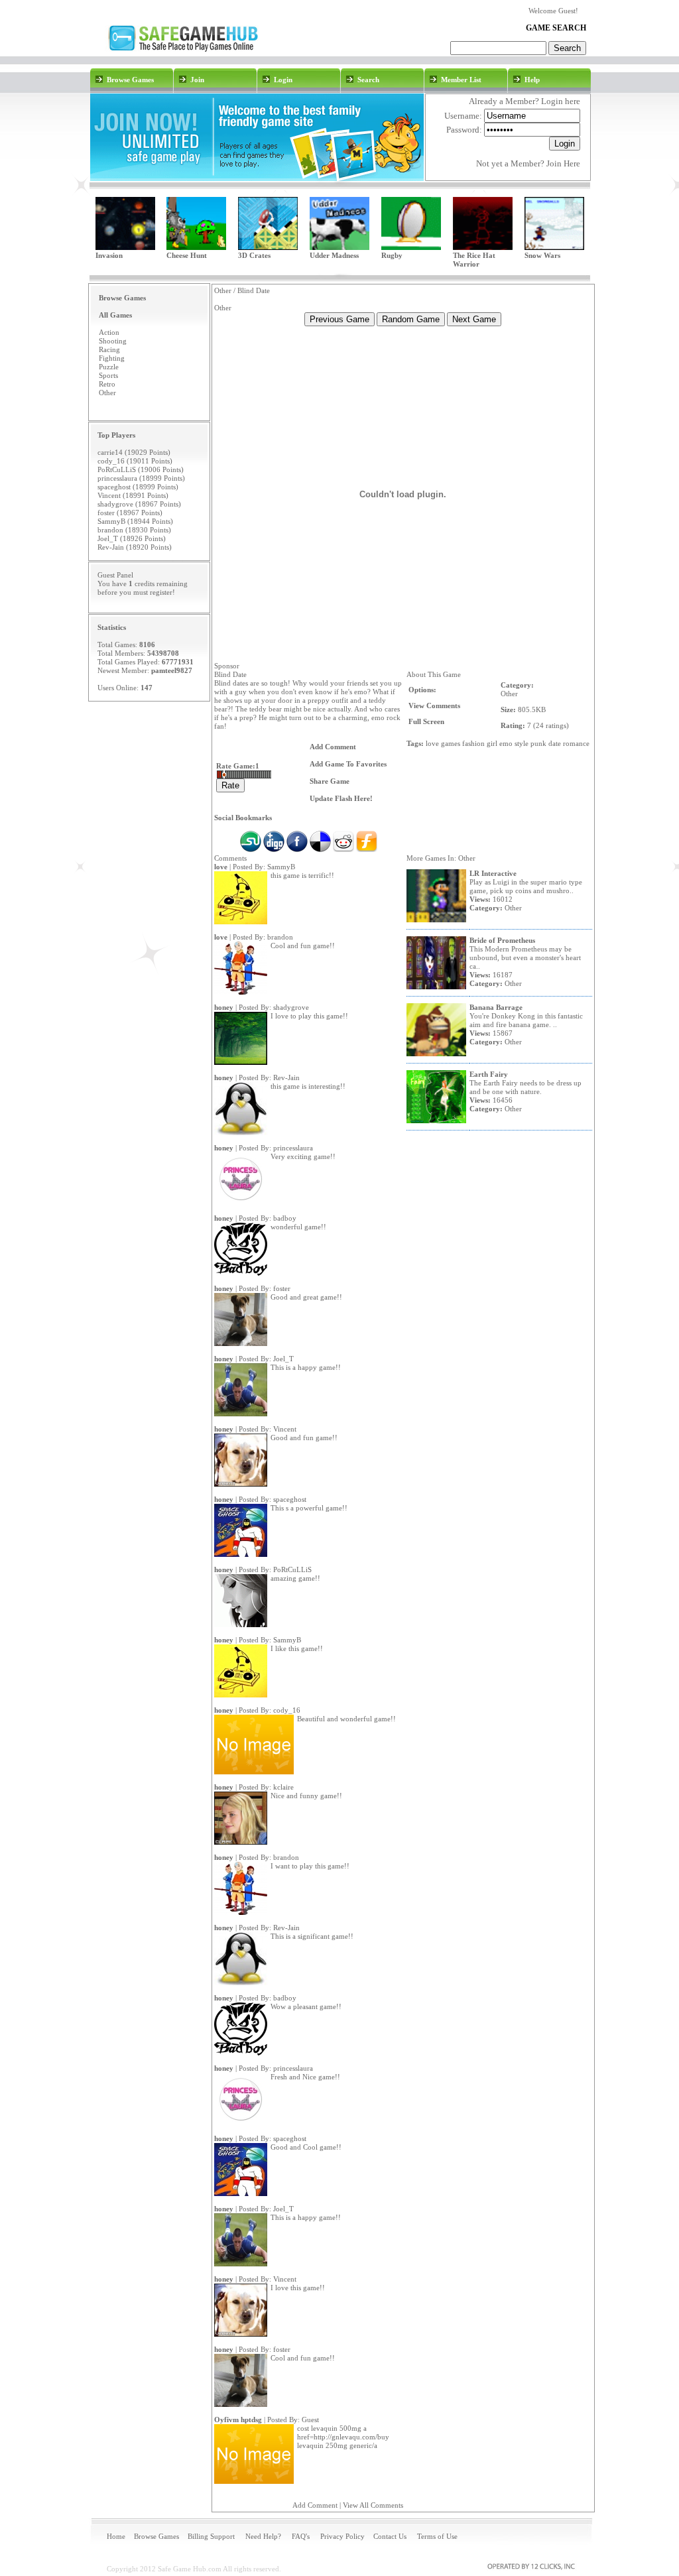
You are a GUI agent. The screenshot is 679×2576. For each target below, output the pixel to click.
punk (538, 743)
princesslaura (293, 1148)
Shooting (113, 341)
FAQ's (301, 2536)
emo (506, 743)
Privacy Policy (342, 2536)
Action (109, 332)
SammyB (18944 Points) (135, 521)
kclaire (283, 1787)
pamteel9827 (172, 670)
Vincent (285, 1429)
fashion (473, 743)
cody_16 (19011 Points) (135, 461)
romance (576, 743)
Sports (108, 375)
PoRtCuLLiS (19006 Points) (141, 469)
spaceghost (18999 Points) (138, 487)
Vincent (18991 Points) (133, 495)
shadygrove (291, 1007)
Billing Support (211, 2536)
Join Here (563, 163)
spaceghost (290, 1499)
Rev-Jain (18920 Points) (135, 547)
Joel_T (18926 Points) (132, 538)
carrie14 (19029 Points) (134, 452)
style (522, 743)
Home (116, 2536)
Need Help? (263, 2536)
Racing (109, 349)
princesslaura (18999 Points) (141, 478)
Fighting (112, 358)
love (432, 743)
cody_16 (287, 1710)
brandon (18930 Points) (134, 530)
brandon (280, 937)
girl (492, 743)
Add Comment (315, 2505)
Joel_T (283, 1359)
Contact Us (390, 2536)
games (451, 743)
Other (107, 393)
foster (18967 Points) (130, 513)
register (161, 592)
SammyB (281, 867)
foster (282, 1288)
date (555, 743)
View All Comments (373, 2505)
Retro (107, 384)
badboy (285, 1218)
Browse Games (156, 2536)
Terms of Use (437, 2536)
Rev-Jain (286, 1077)
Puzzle (109, 367)
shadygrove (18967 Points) (139, 504)
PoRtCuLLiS (292, 1569)
